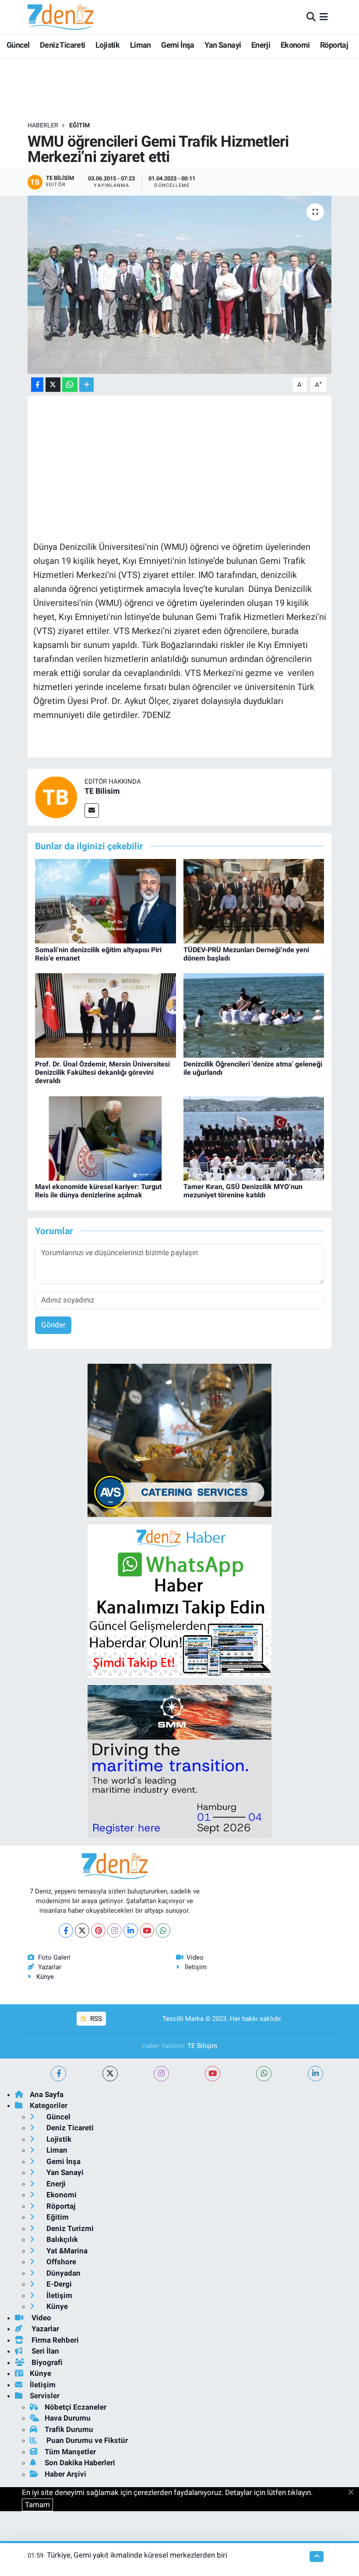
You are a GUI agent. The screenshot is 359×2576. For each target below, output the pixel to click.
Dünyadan (63, 2273)
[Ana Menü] (324, 17)
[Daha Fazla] (86, 385)
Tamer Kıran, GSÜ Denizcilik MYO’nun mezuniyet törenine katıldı (243, 1191)
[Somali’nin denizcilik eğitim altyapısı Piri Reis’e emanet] (106, 901)
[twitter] (110, 2074)
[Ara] (311, 17)
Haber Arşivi (65, 2474)
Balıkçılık (61, 2239)
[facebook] (58, 2074)
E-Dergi (58, 2284)
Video (195, 1957)
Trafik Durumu (69, 2429)
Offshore (60, 2262)
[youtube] (213, 2074)
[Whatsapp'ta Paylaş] (70, 385)
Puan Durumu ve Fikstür (86, 2440)
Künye (45, 1977)
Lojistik (107, 45)
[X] (82, 1930)
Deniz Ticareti (63, 45)
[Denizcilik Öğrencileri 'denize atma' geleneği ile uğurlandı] (254, 1015)
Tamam (37, 2505)
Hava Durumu (68, 2418)
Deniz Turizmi (69, 2228)
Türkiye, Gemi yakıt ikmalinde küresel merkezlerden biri (137, 2555)
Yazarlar (50, 1967)
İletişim (196, 1967)
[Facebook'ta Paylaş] (37, 385)
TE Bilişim (202, 2046)
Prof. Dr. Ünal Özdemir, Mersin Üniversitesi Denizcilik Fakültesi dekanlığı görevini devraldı (102, 1072)
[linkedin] (315, 2074)
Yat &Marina (66, 2251)
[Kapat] (354, 2493)
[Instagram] (114, 1930)
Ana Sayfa (47, 2094)
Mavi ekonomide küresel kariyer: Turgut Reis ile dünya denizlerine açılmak (98, 1191)
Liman (141, 45)
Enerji (261, 45)
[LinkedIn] (131, 1930)
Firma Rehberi (54, 2340)
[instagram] (161, 2074)
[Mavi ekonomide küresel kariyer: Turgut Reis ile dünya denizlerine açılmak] (106, 1138)
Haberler (43, 125)
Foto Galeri (54, 1957)
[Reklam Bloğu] (179, 1440)
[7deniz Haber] (60, 17)
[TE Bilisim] (56, 796)
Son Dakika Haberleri (80, 2463)
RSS (95, 2019)
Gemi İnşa (178, 45)
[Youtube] (147, 1930)
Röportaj (334, 45)
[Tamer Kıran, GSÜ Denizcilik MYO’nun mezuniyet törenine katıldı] (254, 1138)
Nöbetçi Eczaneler (76, 2407)
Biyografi (46, 2362)
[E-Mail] (92, 811)
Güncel (18, 45)
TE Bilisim (102, 791)
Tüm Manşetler (70, 2452)
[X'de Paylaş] (53, 385)
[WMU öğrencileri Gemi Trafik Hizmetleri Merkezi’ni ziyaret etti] (180, 285)
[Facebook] (66, 1930)
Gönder (53, 1325)
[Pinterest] (98, 1930)
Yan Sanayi (223, 45)
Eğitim (79, 125)
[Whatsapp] (163, 1930)
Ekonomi (295, 45)
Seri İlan (44, 2351)
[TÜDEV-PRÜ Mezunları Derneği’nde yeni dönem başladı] (254, 901)
